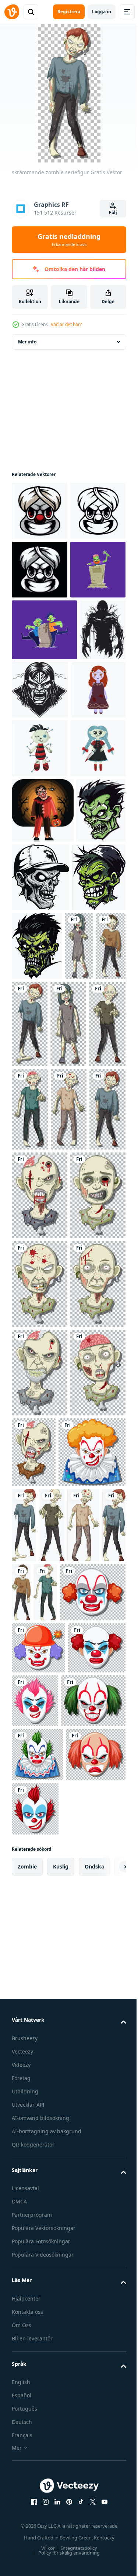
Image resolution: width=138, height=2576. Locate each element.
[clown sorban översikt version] (39, 570)
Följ (113, 213)
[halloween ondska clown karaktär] (43, 1048)
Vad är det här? (66, 324)
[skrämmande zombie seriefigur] (26, 1253)
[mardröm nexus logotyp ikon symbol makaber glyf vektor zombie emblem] (35, 809)
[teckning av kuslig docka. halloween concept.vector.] (39, 869)
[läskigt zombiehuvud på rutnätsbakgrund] (79, 1520)
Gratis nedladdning (69, 240)
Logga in (102, 12)
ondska (94, 2516)
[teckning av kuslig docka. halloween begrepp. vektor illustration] (40, 927)
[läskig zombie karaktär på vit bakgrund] (94, 2045)
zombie (27, 2516)
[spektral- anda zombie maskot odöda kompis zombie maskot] (93, 1184)
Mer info (27, 342)
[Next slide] (109, 2516)
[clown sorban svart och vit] (40, 628)
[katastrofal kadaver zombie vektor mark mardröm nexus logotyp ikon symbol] (88, 807)
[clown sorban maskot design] (40, 511)
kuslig (61, 2516)
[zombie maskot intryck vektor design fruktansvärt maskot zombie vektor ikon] (38, 1183)
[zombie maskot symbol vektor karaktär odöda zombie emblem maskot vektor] (92, 1115)
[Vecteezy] (12, 12)
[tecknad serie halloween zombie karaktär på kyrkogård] (39, 687)
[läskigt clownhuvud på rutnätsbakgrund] (45, 2043)
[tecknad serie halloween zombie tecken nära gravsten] (44, 747)
